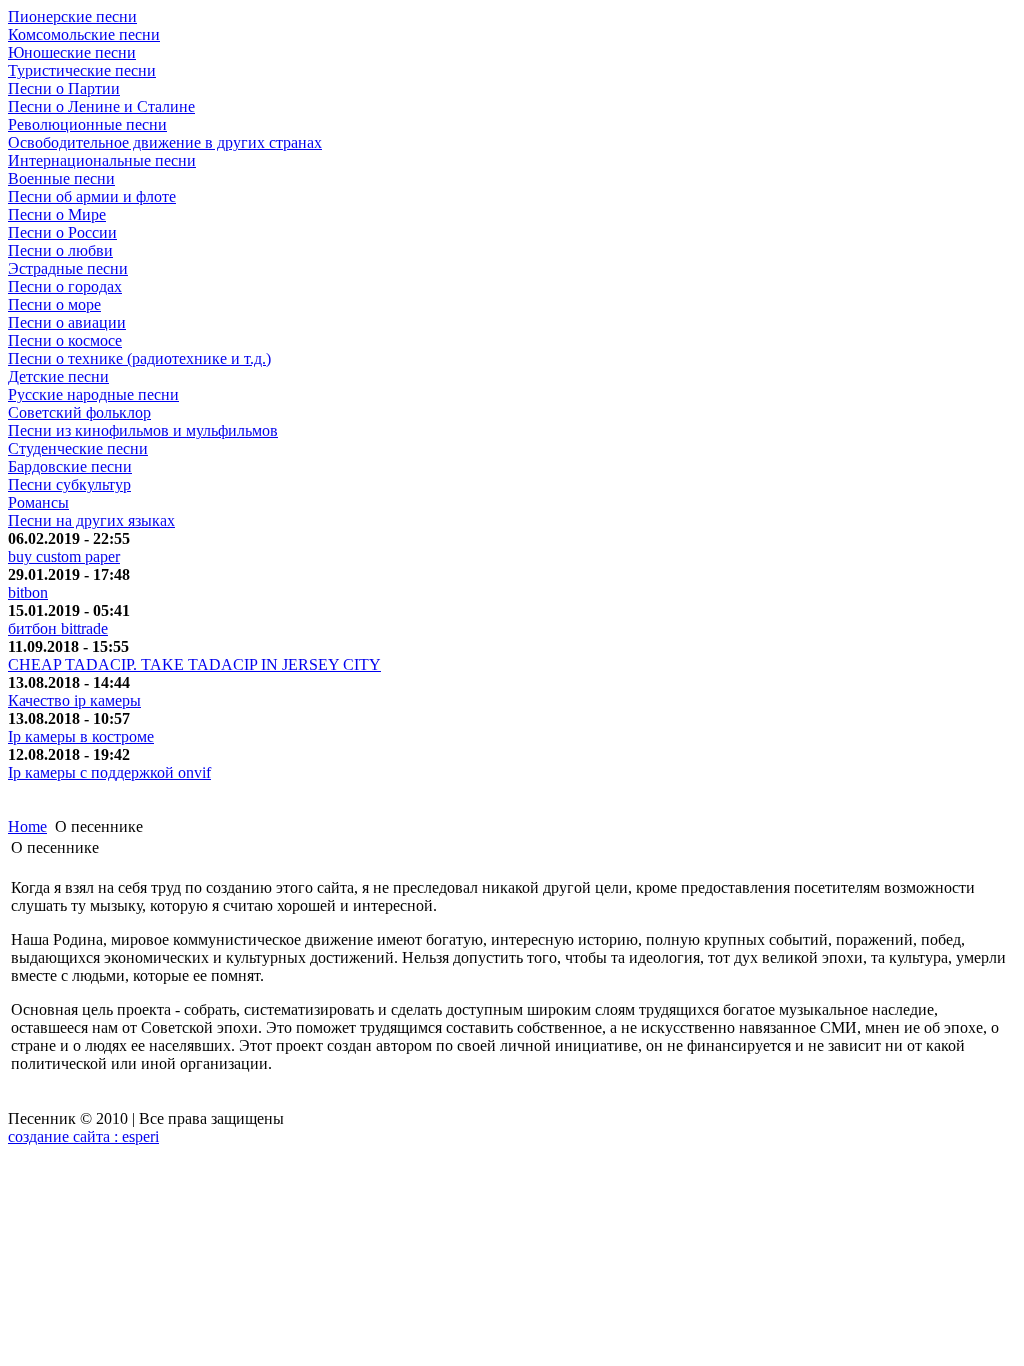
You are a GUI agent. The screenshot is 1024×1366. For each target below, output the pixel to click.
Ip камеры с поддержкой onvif (109, 772)
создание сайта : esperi (83, 1136)
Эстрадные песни (68, 268)
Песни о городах (65, 286)
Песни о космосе (65, 340)
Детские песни (58, 376)
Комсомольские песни (84, 34)
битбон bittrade (58, 628)
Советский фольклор (79, 412)
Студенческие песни (78, 448)
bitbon (28, 592)
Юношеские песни (72, 52)
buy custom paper (64, 556)
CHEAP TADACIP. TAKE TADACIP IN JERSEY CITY (194, 664)
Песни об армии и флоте (92, 196)
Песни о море (54, 304)
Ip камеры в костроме (81, 736)
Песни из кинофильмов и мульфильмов (143, 430)
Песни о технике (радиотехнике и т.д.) (139, 358)
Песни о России (62, 232)
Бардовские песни (70, 466)
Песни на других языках (91, 520)
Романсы (38, 502)
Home (27, 826)
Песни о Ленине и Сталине (101, 106)
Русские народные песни (93, 394)
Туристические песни (82, 70)
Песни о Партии (64, 88)
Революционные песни (87, 124)
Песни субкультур (69, 484)
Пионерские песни (72, 16)
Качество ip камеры (74, 700)
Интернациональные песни (102, 160)
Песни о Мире (57, 214)
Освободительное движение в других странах (165, 142)
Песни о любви (60, 250)
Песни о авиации (67, 322)
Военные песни (61, 178)
